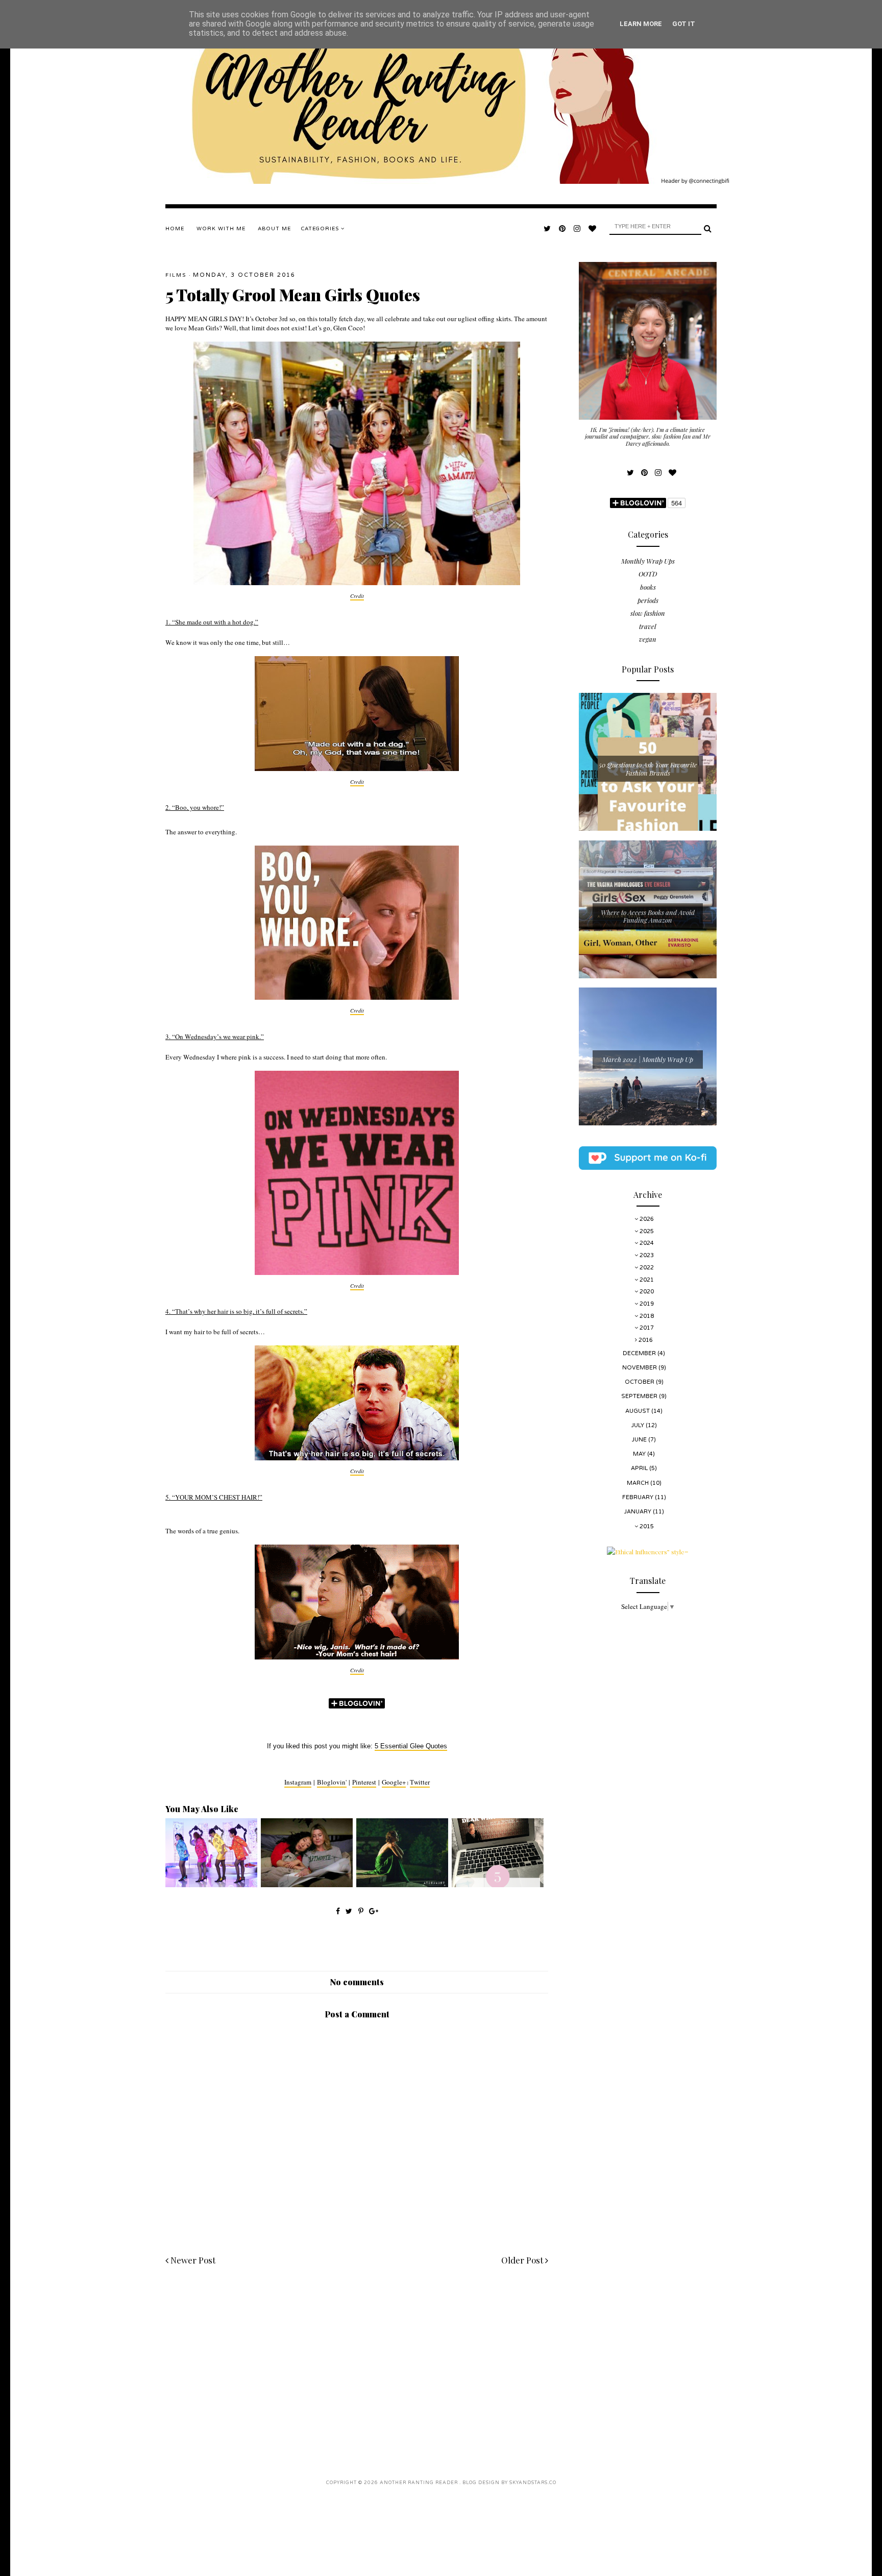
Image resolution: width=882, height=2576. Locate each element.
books (648, 587)
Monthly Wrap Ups (648, 561)
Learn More (641, 24)
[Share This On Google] (374, 1911)
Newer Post (192, 2260)
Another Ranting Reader (420, 2483)
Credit (357, 596)
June (640, 1440)
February (639, 1497)
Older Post (523, 2260)
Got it (684, 24)
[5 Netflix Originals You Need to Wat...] (498, 1885)
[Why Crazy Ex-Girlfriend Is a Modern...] (211, 1885)
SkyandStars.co (533, 2483)
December (640, 1353)
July (639, 1425)
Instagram (298, 1782)
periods (648, 600)
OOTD (648, 574)
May (640, 1454)
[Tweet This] (350, 1911)
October (640, 1382)
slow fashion (648, 613)
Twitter (420, 1782)
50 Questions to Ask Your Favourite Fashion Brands (648, 769)
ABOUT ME (274, 229)
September (640, 1396)
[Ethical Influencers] (648, 1552)
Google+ (394, 1782)
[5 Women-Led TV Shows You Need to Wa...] (307, 1885)
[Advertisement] (357, 2362)
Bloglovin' (332, 1782)
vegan (648, 639)
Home (175, 229)
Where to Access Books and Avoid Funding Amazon (648, 916)
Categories (321, 229)
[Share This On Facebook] (338, 1911)
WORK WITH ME (221, 229)
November (640, 1368)
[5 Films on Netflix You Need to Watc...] (402, 1885)
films (176, 275)
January (639, 1512)
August (638, 1411)
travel (648, 626)
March (639, 1483)
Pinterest (364, 1782)
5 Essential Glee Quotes (411, 1746)
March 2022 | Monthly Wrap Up (648, 1059)
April (640, 1468)
